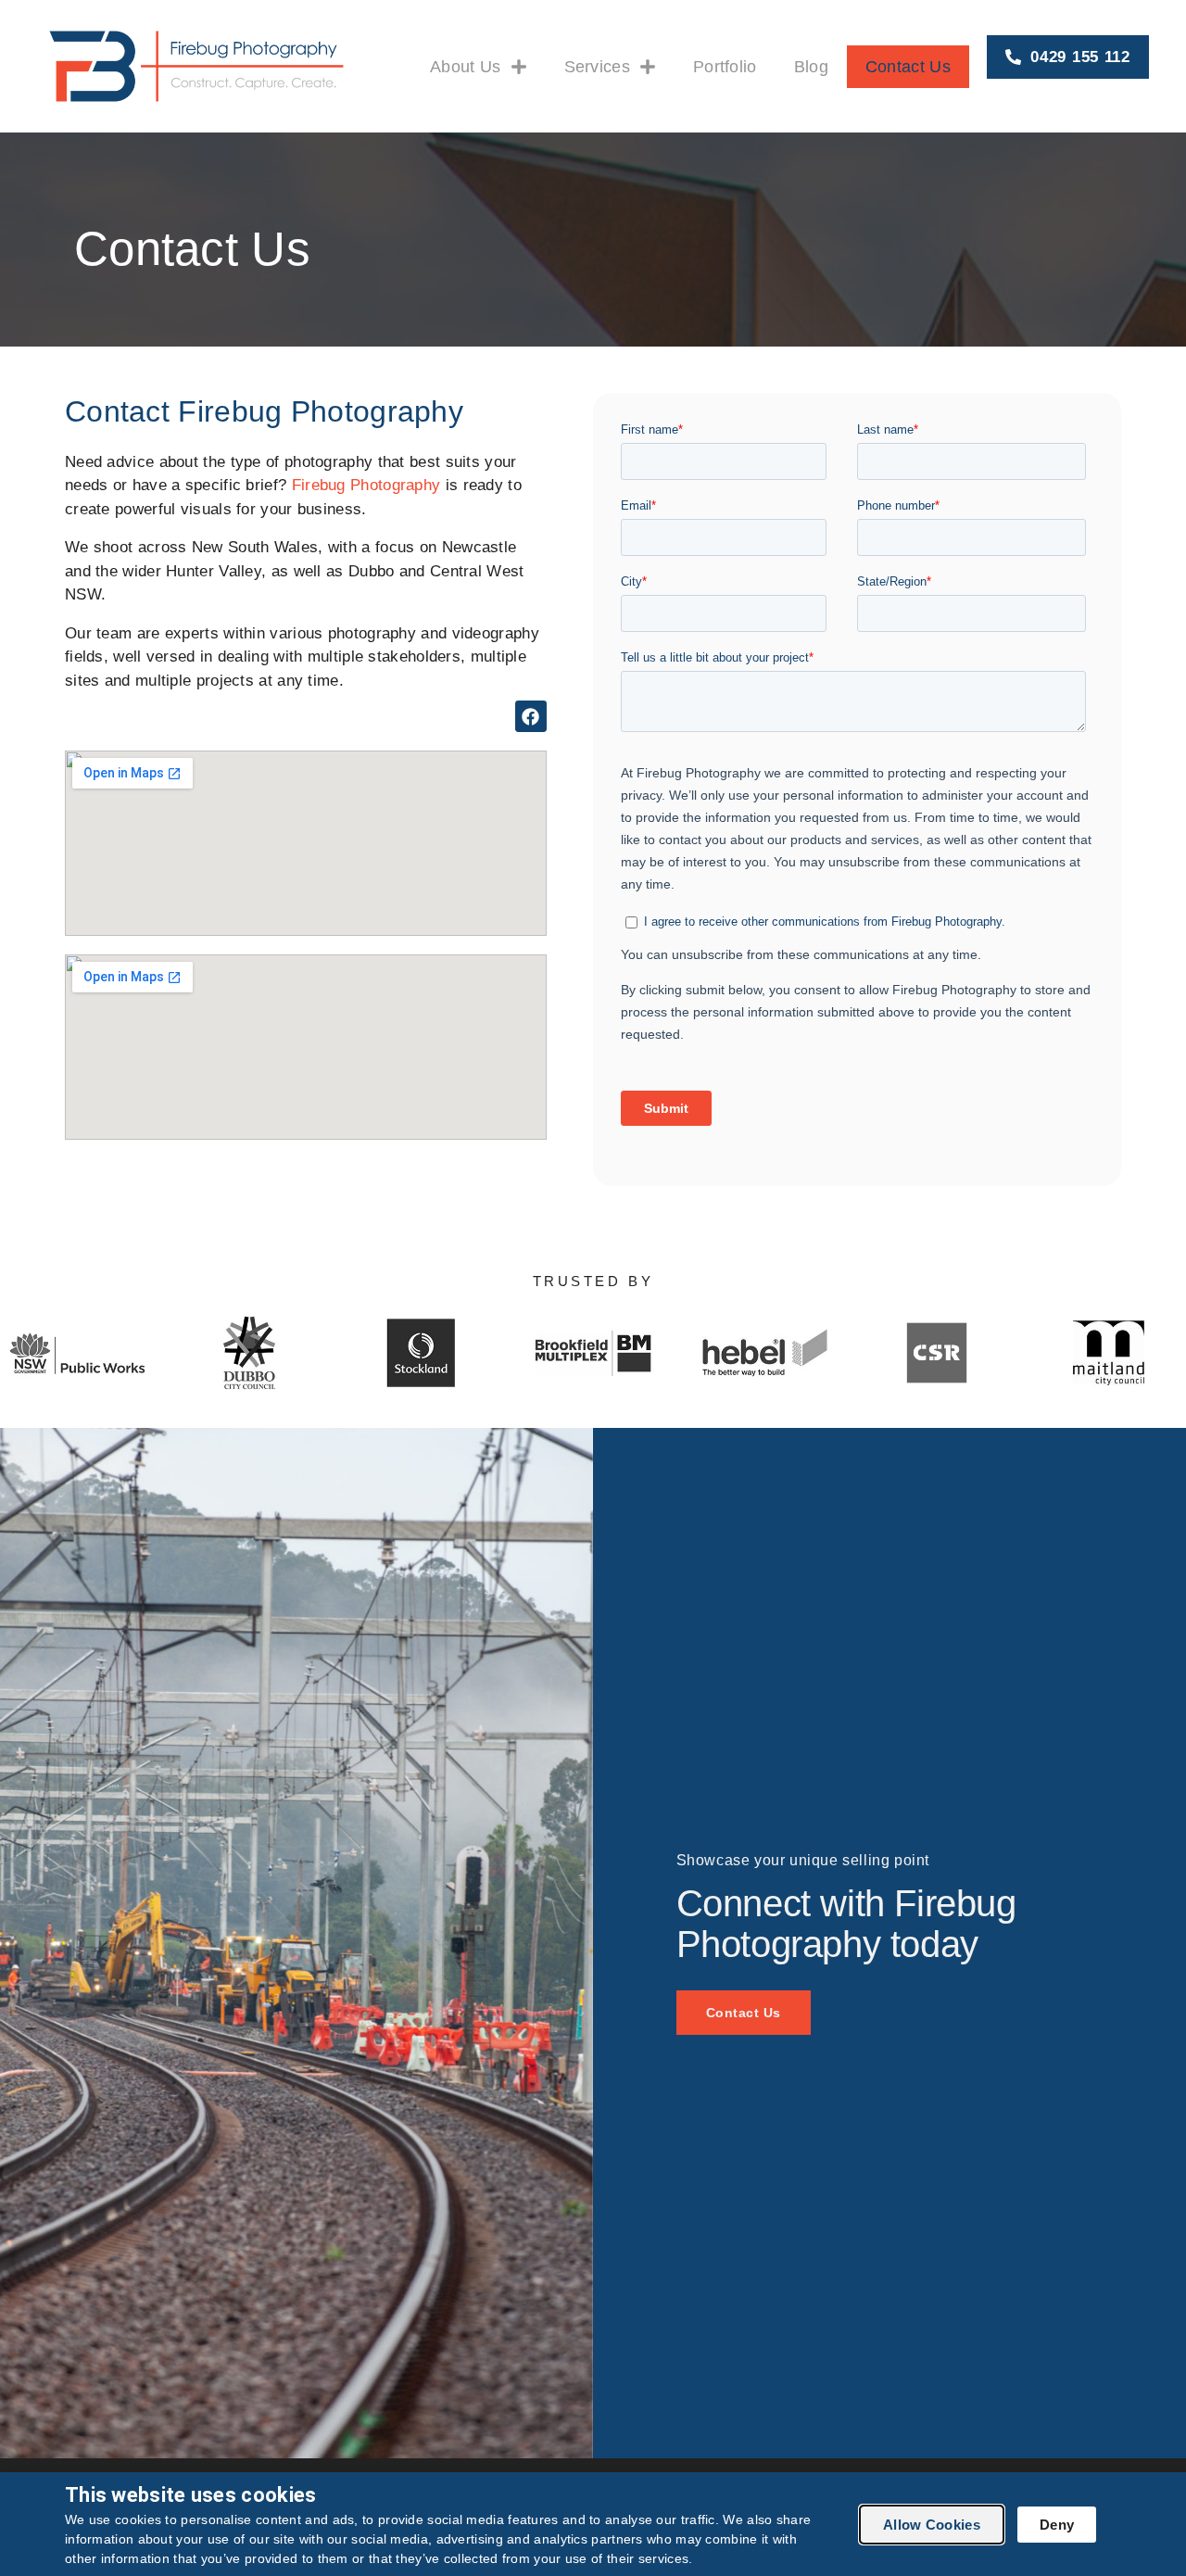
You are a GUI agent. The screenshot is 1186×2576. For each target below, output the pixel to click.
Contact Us (908, 67)
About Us (465, 67)
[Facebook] (531, 716)
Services (597, 67)
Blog (811, 67)
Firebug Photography (366, 485)
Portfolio (725, 67)
